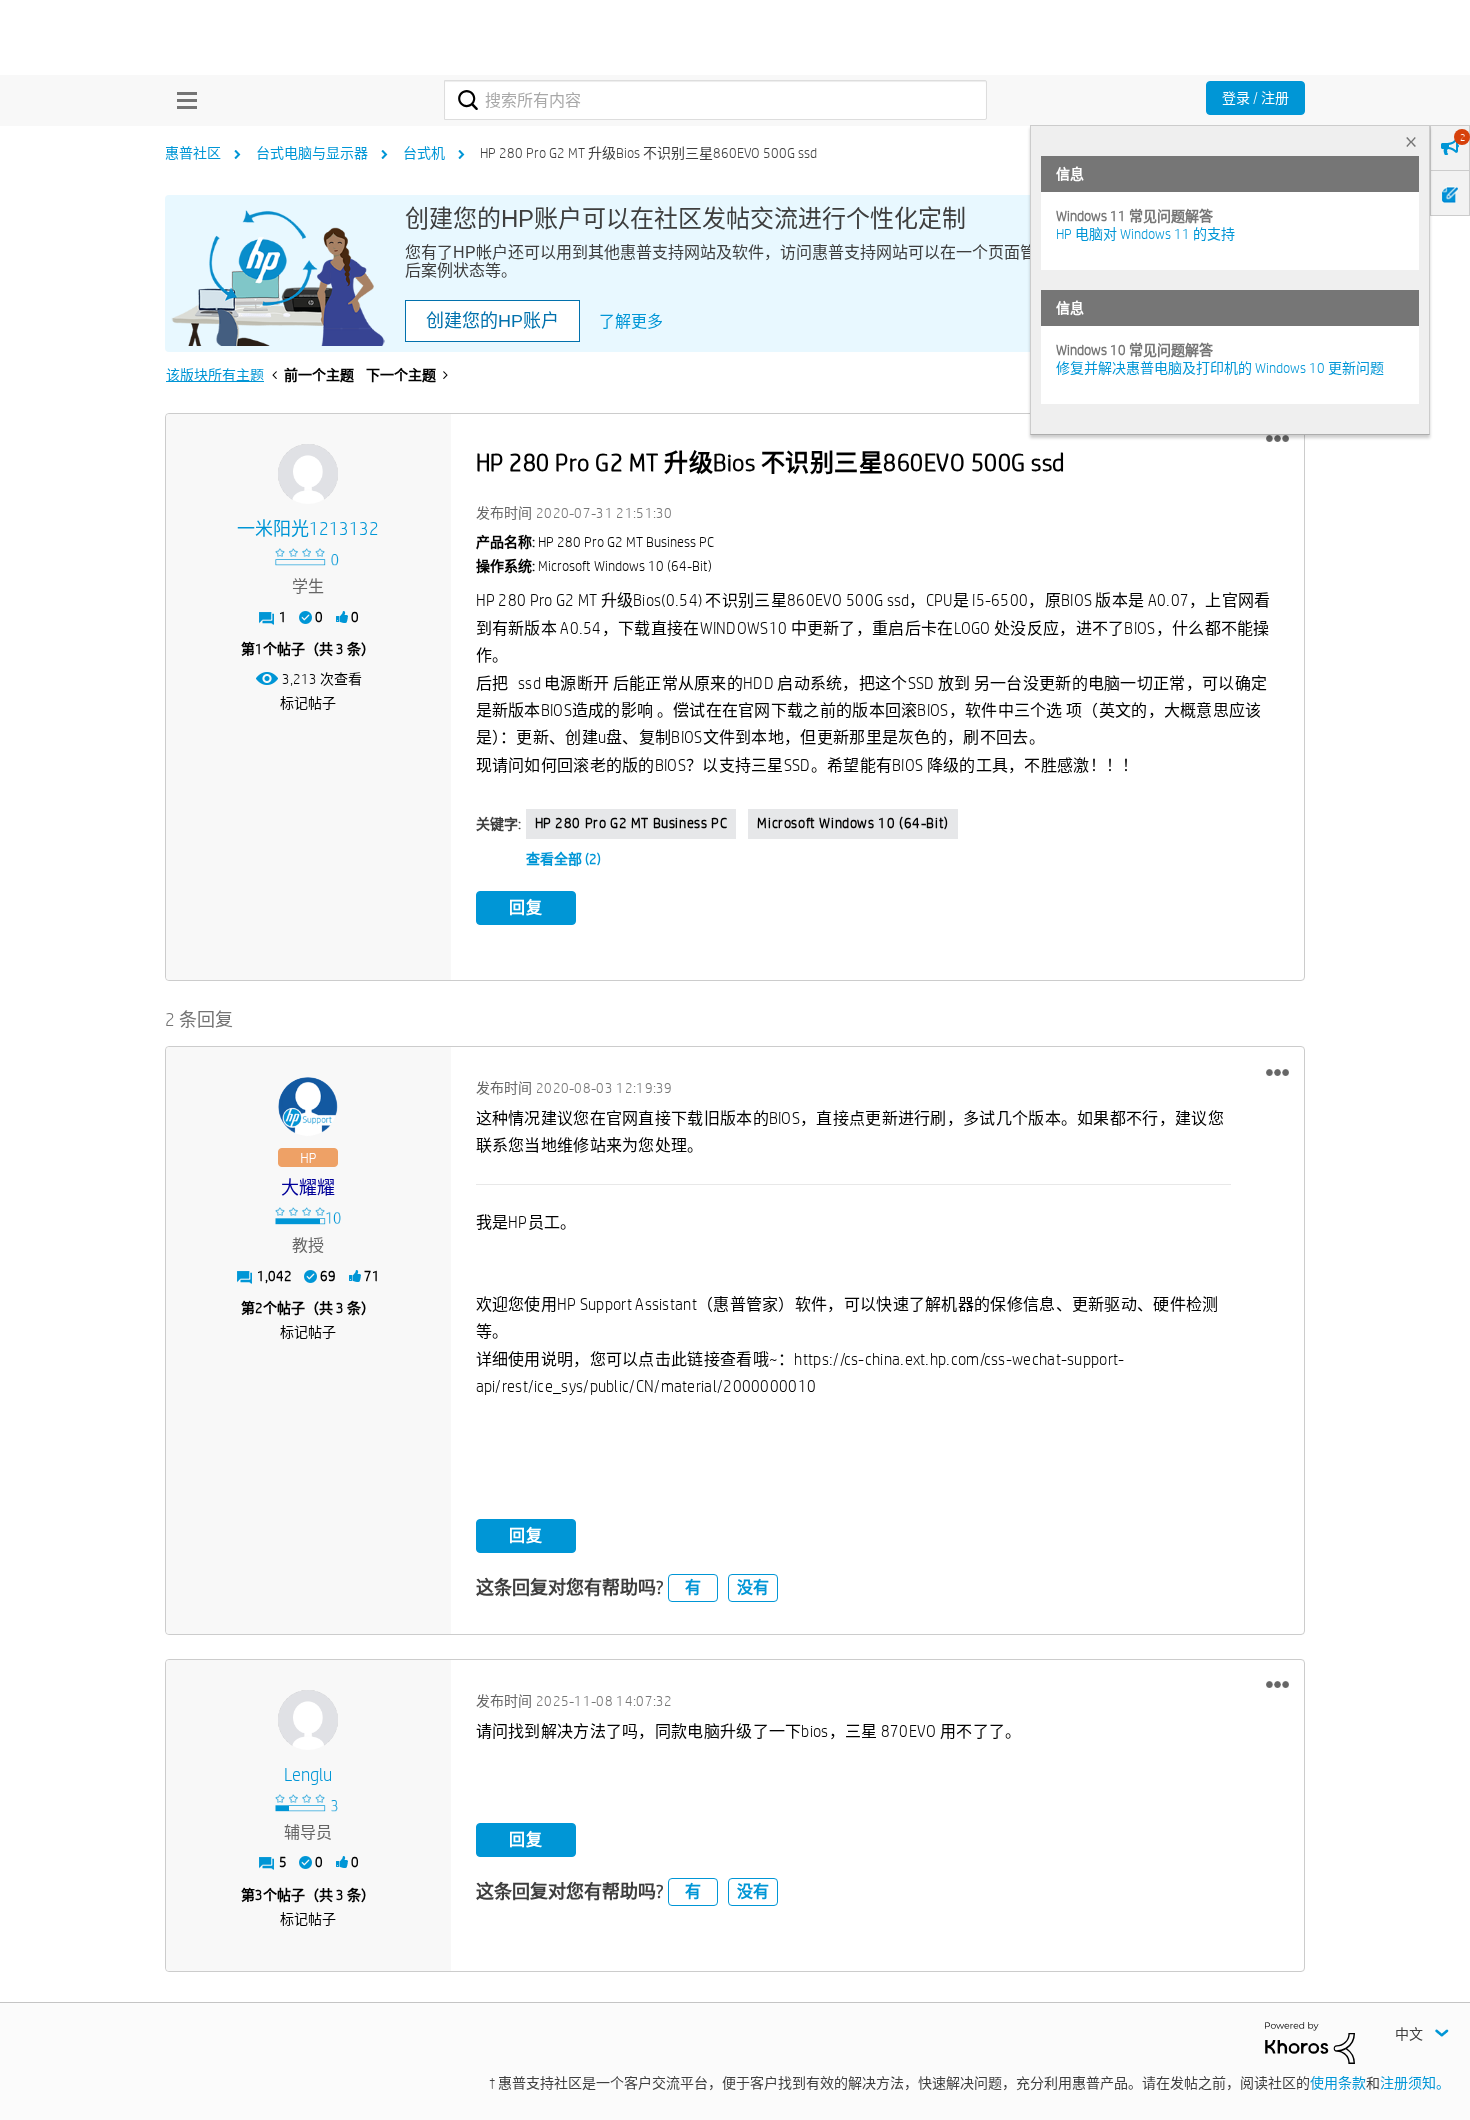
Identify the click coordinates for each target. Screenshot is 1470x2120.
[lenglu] (308, 1720)
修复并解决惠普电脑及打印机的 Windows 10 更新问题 (1220, 368)
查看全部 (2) (563, 859)
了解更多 (631, 321)
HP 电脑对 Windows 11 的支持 (1145, 234)
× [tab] (1411, 141)
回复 (526, 907)
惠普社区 (193, 153)
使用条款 (1338, 2083)
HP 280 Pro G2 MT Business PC (631, 823)
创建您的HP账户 (492, 321)
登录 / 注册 (1255, 98)
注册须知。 (1415, 2083)
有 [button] (693, 1587)
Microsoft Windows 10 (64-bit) (852, 823)
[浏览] (182, 100)
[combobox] (715, 100)
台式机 (424, 153)
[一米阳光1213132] (308, 474)
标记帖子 (308, 703)
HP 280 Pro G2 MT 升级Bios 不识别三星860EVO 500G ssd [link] (648, 153)
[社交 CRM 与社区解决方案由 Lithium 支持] (1310, 2042)
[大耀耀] (308, 1107)
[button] (1277, 439)
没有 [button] (753, 1587)
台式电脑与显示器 (312, 153)
